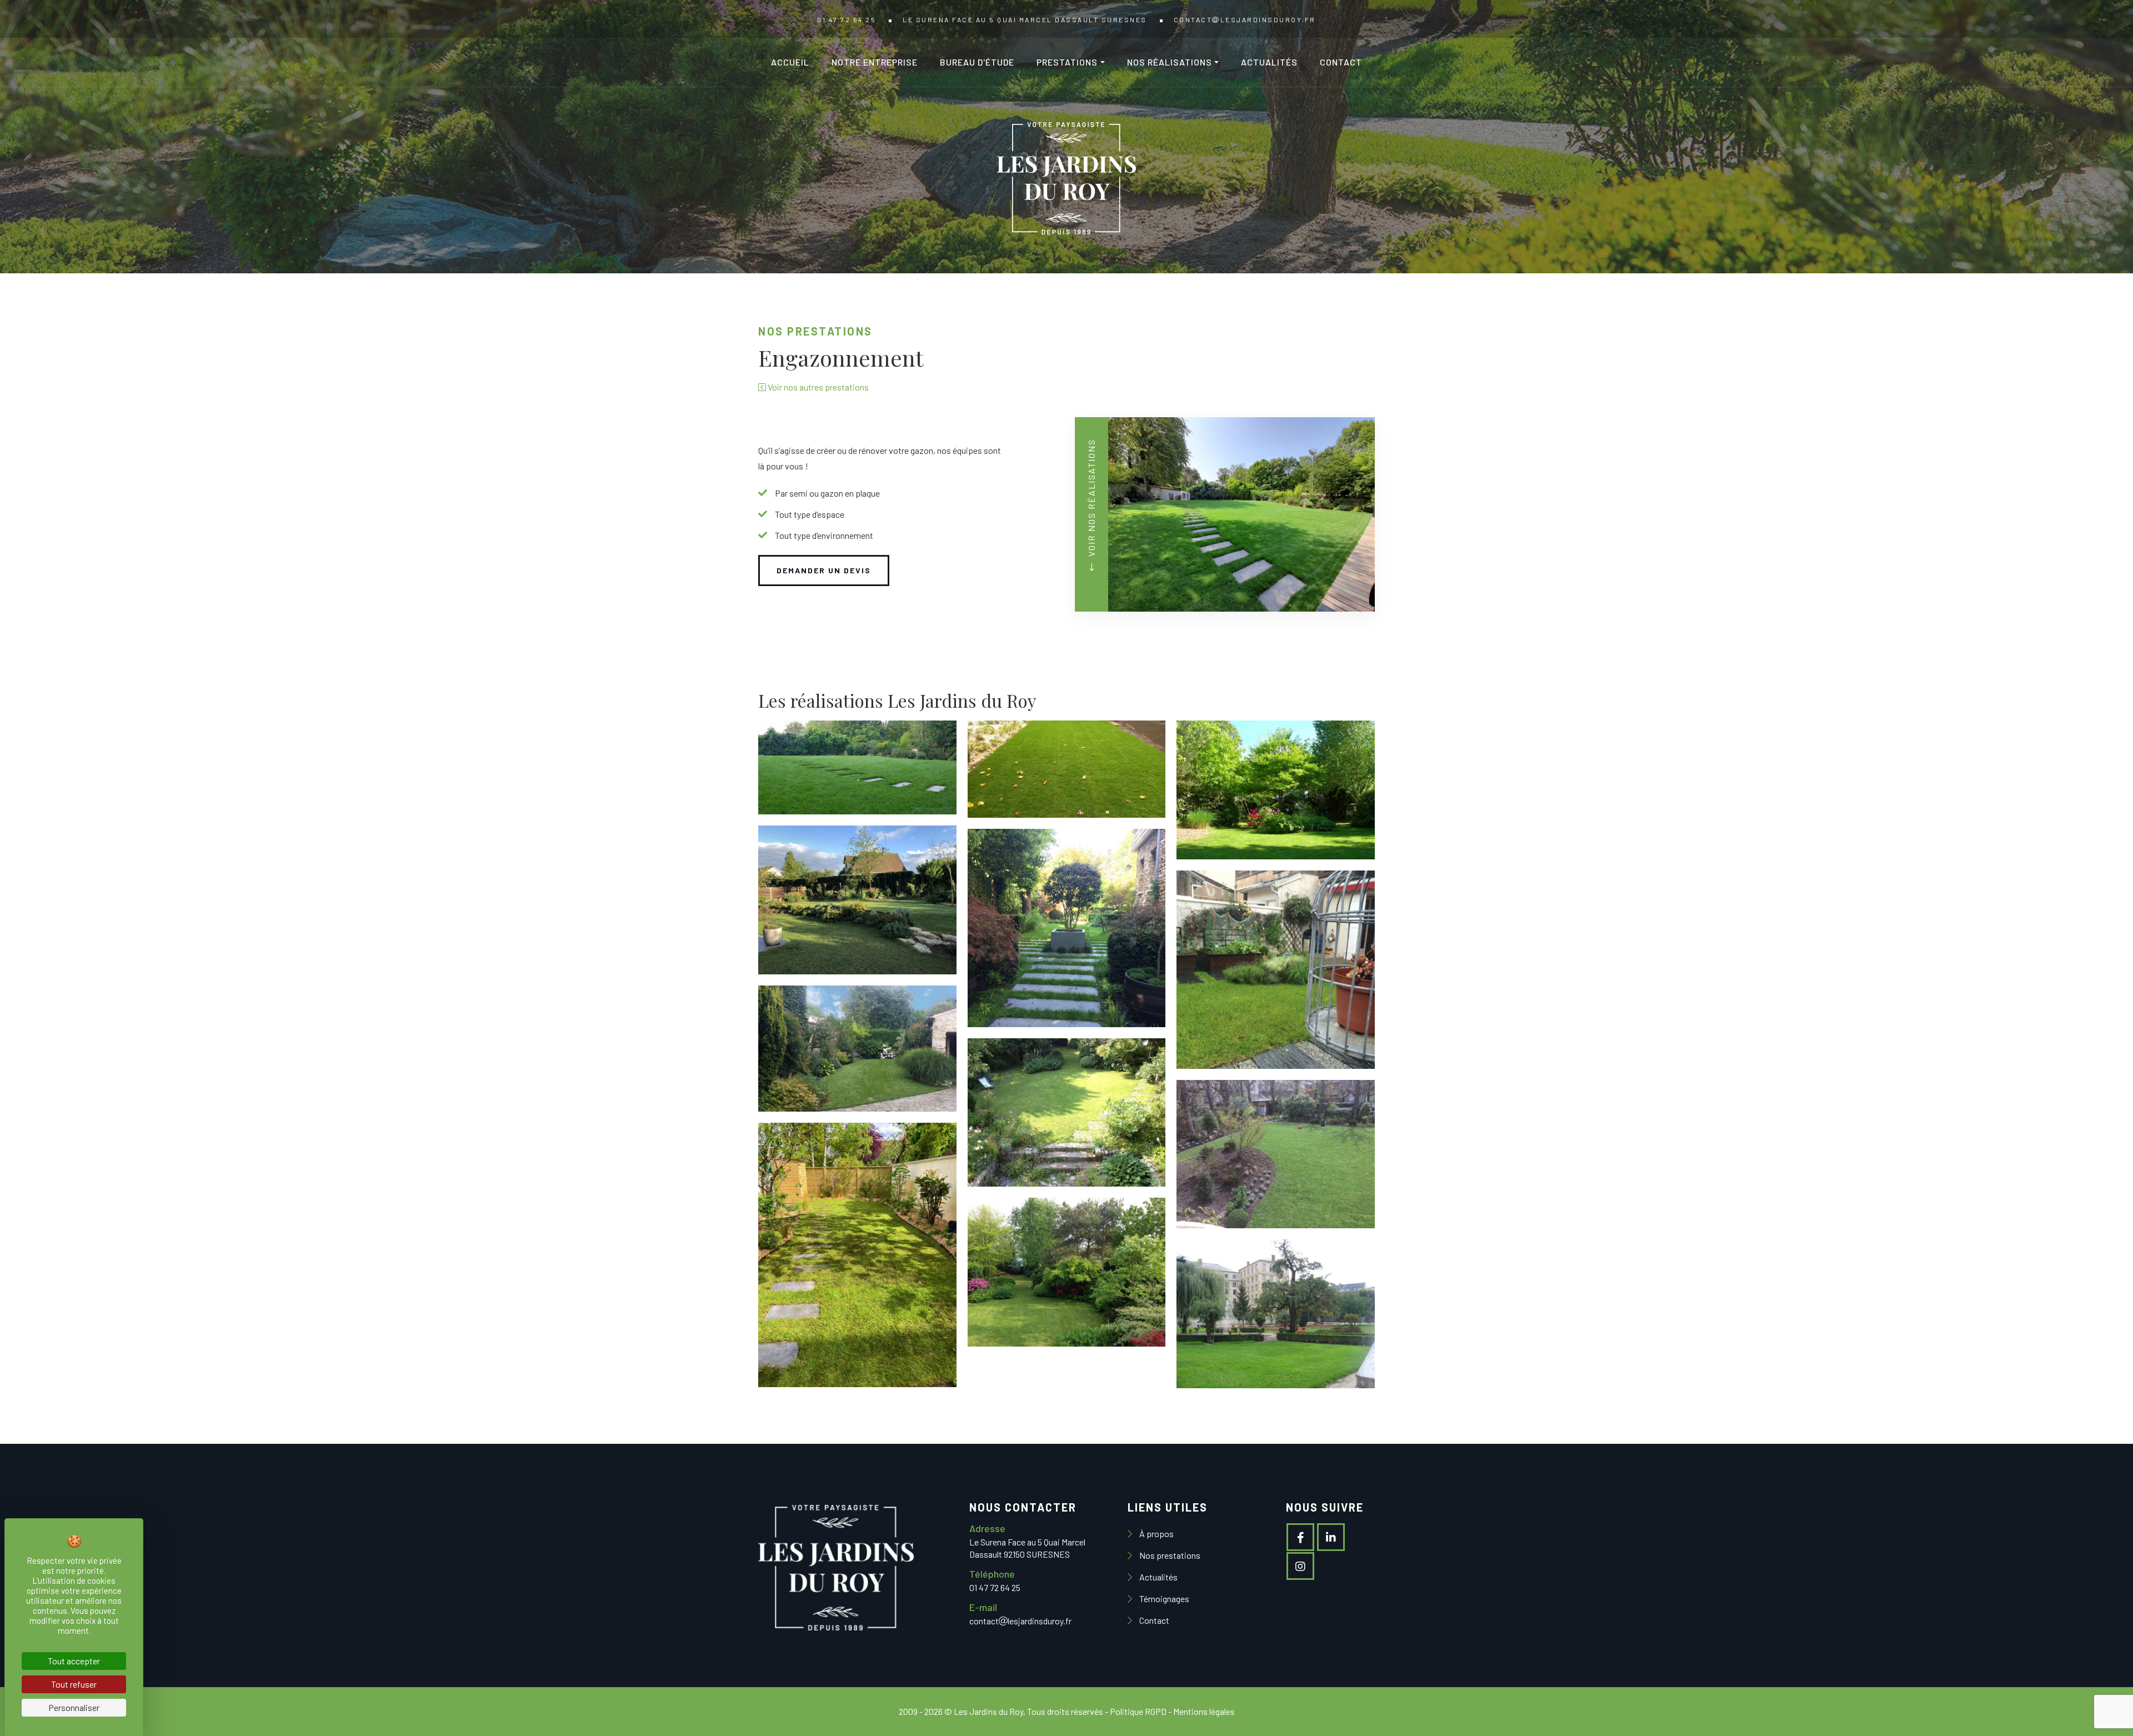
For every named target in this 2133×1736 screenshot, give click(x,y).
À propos (1156, 1534)
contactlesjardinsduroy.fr (1245, 19)
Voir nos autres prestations (817, 387)
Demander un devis (824, 570)
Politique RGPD (1138, 1711)
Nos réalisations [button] (1170, 62)
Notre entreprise (875, 62)
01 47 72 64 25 (847, 19)
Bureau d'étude (977, 62)
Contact (1341, 62)
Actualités (1269, 62)
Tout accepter (74, 1661)
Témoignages (1163, 1599)
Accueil (790, 62)
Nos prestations (1169, 1555)
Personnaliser (74, 1707)
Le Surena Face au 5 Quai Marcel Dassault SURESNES (1025, 19)
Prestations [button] (1067, 62)
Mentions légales (1204, 1711)
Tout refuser (74, 1684)
